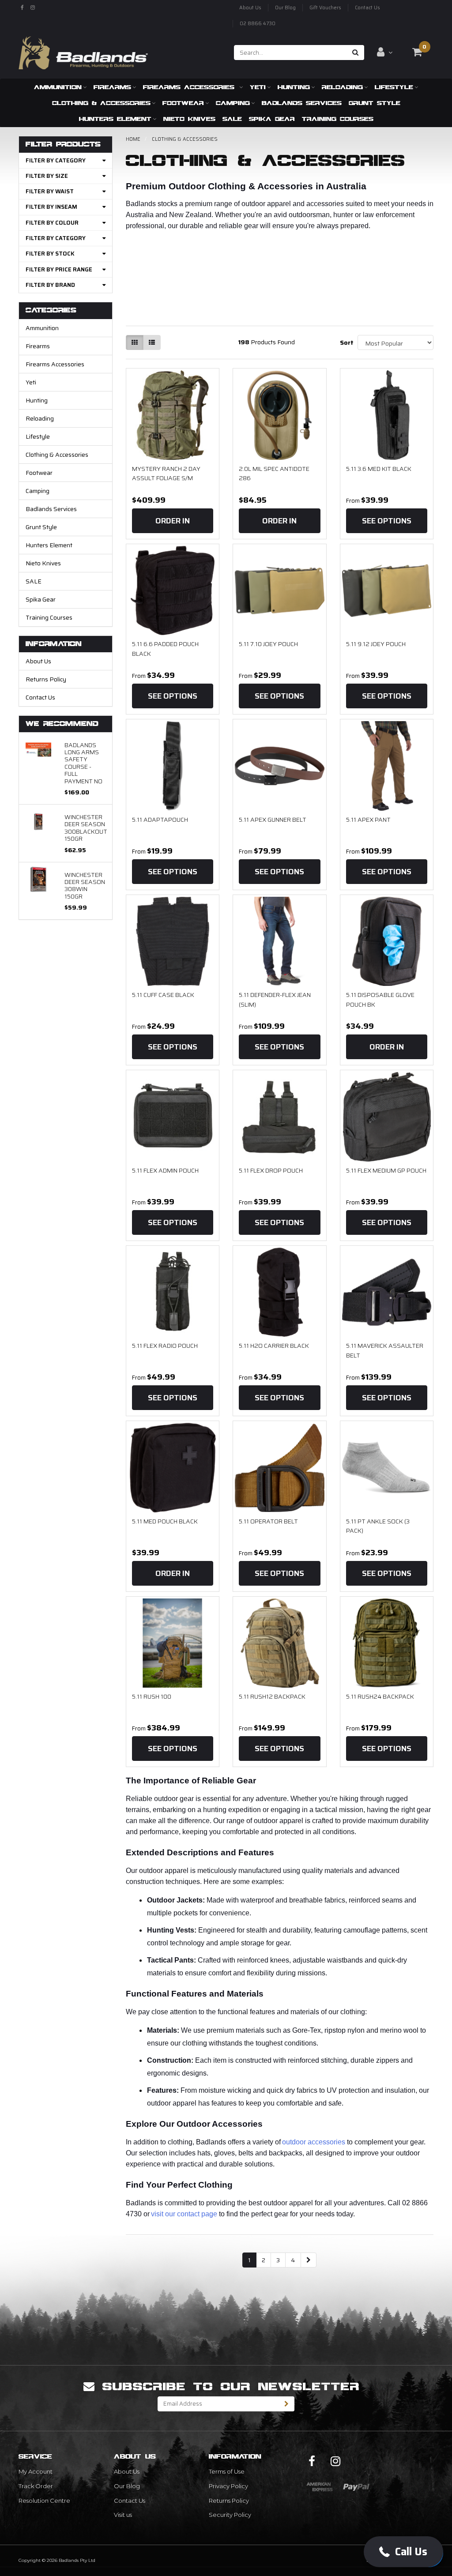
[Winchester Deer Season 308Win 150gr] (38, 879)
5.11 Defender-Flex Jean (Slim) (275, 1000)
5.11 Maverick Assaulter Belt (385, 1350)
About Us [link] (127, 2471)
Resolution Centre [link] (44, 2501)
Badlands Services (302, 103)
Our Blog (285, 8)
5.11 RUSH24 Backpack (380, 1696)
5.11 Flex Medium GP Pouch (386, 1170)
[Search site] (356, 53)
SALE (232, 119)
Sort (345, 342)
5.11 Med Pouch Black (165, 1521)
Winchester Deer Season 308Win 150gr (85, 886)
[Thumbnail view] (135, 342)
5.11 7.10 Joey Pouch (268, 644)
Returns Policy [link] (229, 2501)
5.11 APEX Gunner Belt (273, 820)
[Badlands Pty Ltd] (83, 50)
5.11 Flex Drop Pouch (271, 1170)
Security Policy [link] (230, 2515)
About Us (250, 8)
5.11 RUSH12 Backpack (272, 1696)
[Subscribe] (287, 2404)
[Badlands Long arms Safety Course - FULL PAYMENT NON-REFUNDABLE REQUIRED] (38, 749)
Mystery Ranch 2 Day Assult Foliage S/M (166, 474)
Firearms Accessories (190, 87)
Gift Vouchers (325, 8)
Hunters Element (115, 119)
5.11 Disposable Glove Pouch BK (380, 1000)
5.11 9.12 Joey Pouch (376, 644)
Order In (173, 521)
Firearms (112, 87)
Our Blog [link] (127, 2486)
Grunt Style (375, 103)
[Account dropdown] (385, 52)
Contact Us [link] (130, 2501)
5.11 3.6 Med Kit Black (379, 469)
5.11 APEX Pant (368, 820)
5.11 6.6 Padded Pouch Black (165, 649)
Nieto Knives (189, 119)
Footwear (183, 103)
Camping (233, 103)
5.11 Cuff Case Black (163, 995)
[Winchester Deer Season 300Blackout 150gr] (38, 821)
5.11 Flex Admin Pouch (165, 1170)
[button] (403, 2552)
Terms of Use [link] (227, 2471)
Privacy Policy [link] (228, 2486)
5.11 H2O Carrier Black (274, 1346)
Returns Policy (46, 679)
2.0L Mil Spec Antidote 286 (274, 474)
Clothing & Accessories (101, 103)
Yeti (258, 87)
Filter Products (63, 145)
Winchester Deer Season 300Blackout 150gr (86, 828)
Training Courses (338, 119)
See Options (387, 521)
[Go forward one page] (309, 2260)
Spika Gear (272, 119)
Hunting (294, 87)
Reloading (342, 87)
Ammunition (58, 87)
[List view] (152, 342)
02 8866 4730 (258, 24)
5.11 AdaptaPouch (160, 820)
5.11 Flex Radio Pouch (165, 1346)
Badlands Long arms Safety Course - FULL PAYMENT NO (83, 763)
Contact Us (367, 8)
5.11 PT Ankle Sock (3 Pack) (378, 1526)
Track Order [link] (36, 2486)
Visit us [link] (123, 2515)
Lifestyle (394, 87)
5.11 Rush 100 (152, 1696)
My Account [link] (36, 2471)
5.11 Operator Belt (268, 1521)
